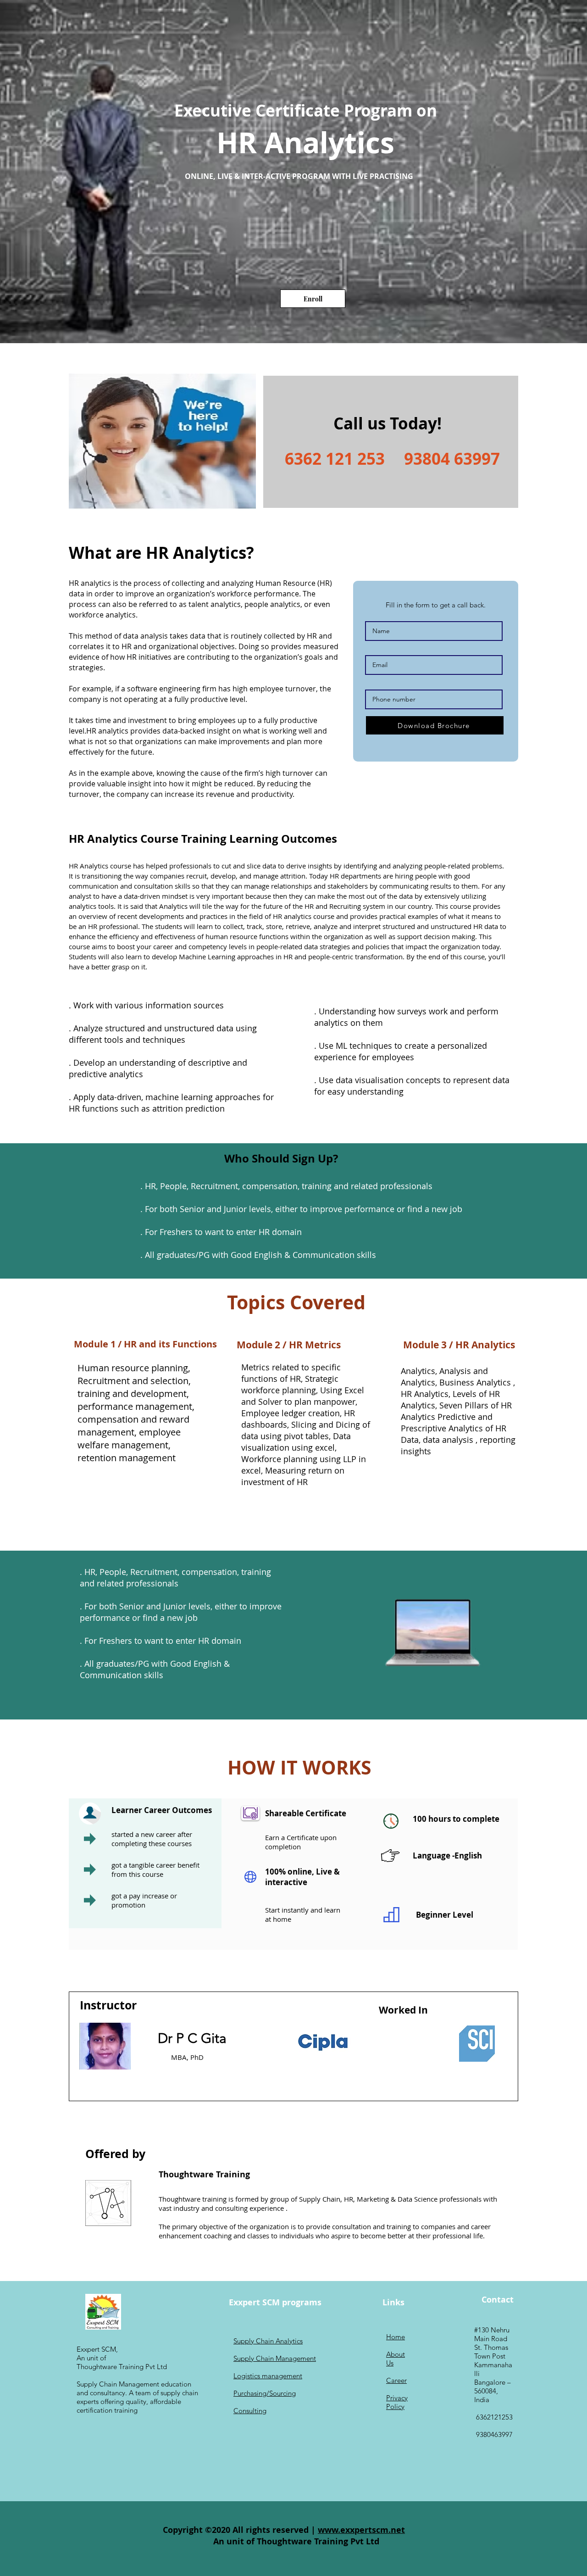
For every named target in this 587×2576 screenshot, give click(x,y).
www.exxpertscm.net (361, 2530)
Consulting (250, 2411)
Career (396, 2380)
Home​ (396, 2337)
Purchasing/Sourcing (265, 2393)
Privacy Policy (397, 2402)
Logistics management (268, 2376)
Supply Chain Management (275, 2358)
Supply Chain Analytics (268, 2341)
